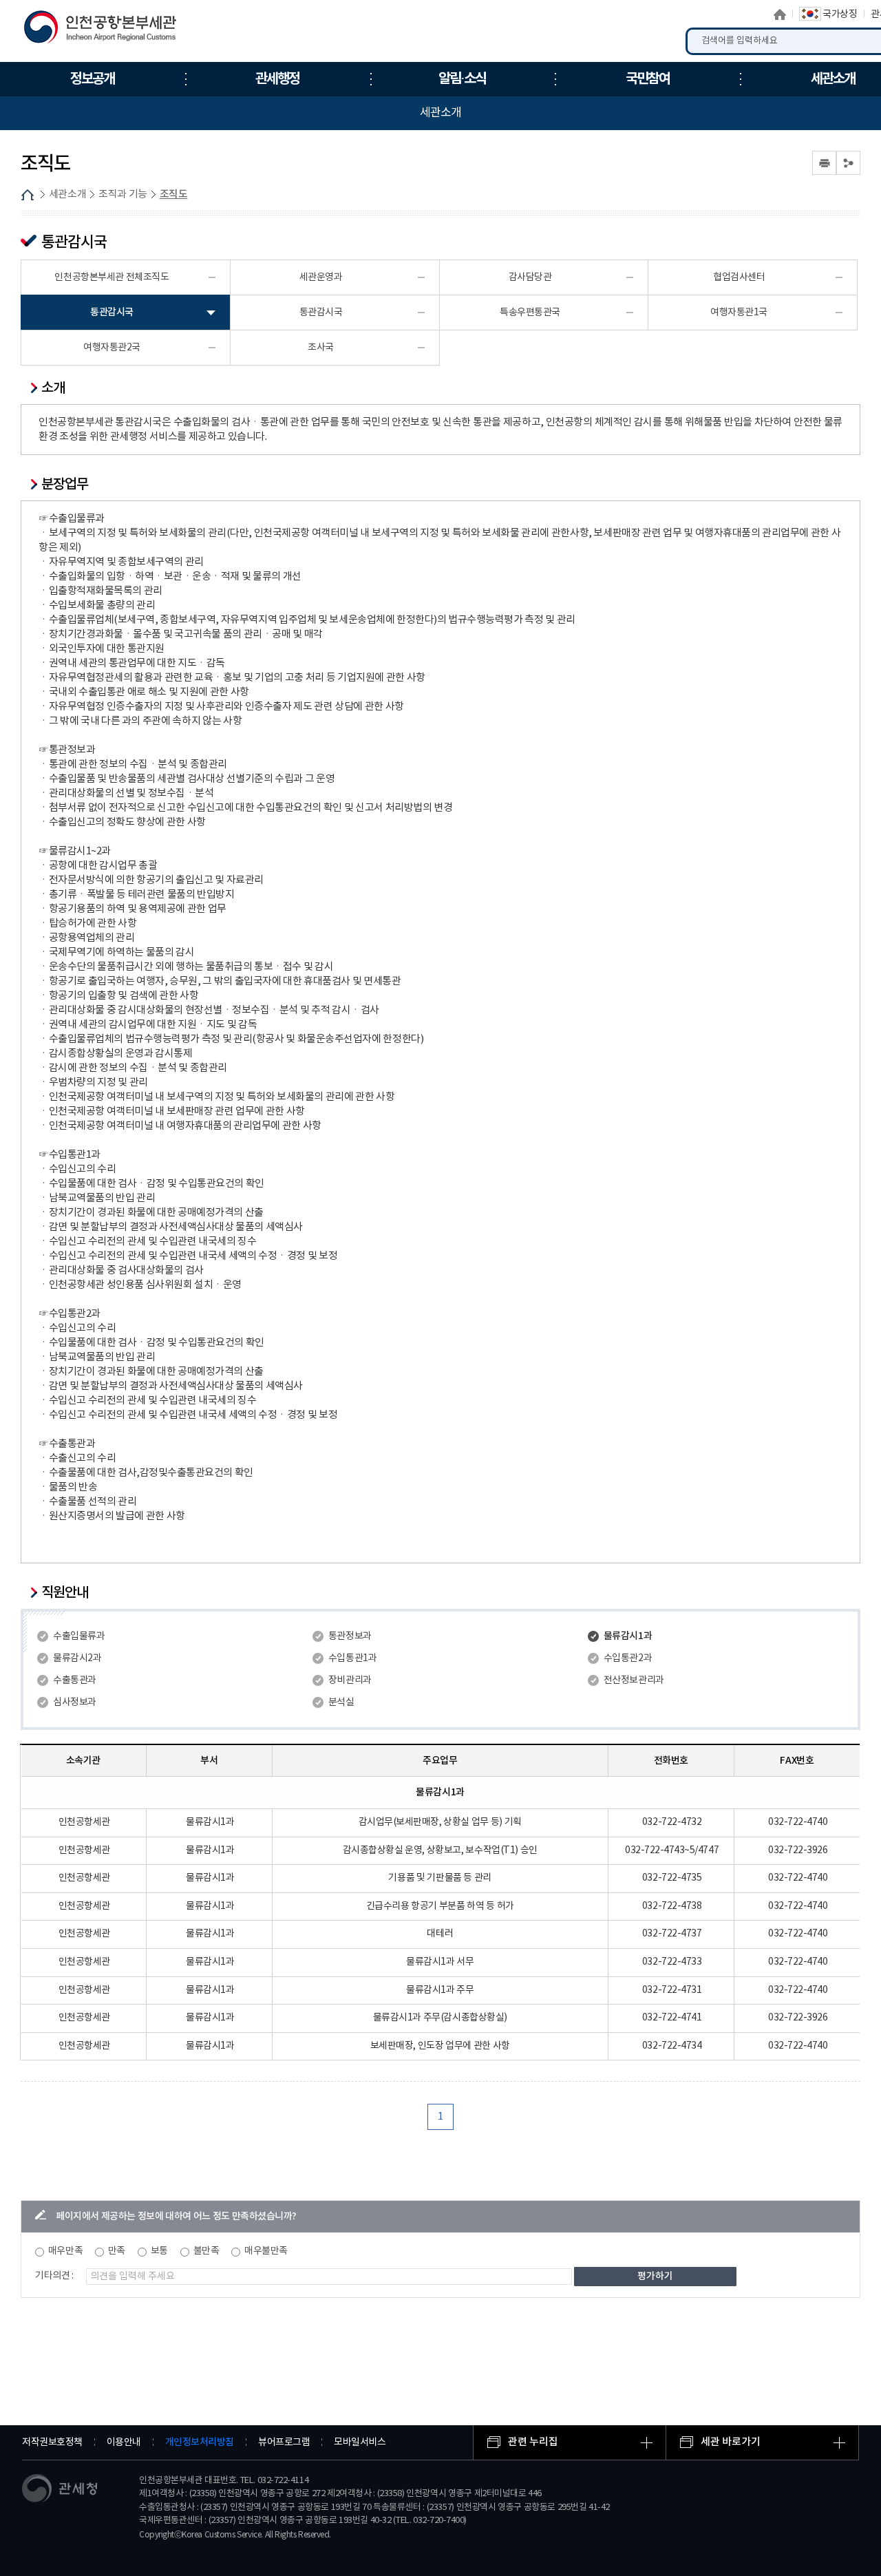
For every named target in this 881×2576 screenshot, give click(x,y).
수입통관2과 (628, 1658)
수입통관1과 (352, 1658)
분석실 (341, 1702)
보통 (159, 2251)
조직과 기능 (123, 194)
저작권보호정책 (52, 2442)
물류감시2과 (77, 1658)
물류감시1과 (628, 1636)
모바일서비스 (360, 2442)
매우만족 (65, 2251)
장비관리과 (350, 1680)
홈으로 (780, 14)
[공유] (848, 163)
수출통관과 (75, 1680)
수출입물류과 (79, 1636)
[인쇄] (824, 163)
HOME (28, 195)
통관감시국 (112, 312)
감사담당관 (530, 277)
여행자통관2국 (112, 348)
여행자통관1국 (739, 313)
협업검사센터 (739, 277)
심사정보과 (75, 1702)
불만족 (206, 2251)
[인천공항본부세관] (105, 30)
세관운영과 (321, 277)
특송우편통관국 (530, 313)
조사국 (321, 348)
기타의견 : (54, 2276)
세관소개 (67, 194)
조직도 (174, 194)
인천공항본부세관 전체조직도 (112, 277)
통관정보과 (350, 1636)
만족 (117, 2251)
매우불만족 (266, 2251)
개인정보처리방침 (200, 2442)
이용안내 (124, 2442)
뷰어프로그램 (284, 2442)
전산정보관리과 (634, 1680)
